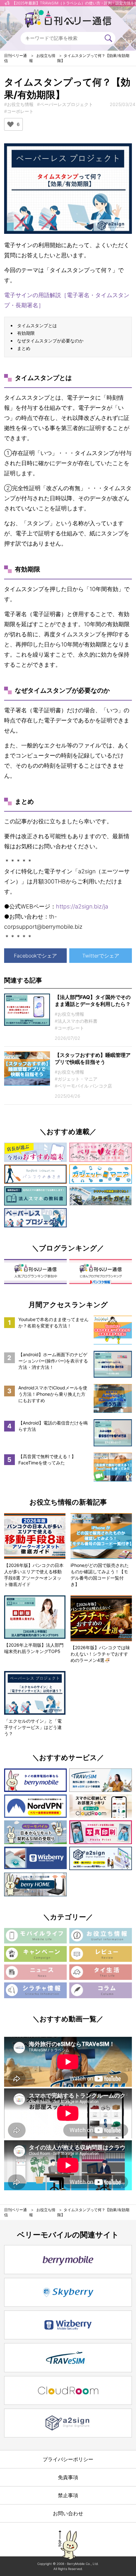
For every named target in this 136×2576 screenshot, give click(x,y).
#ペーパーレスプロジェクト (65, 104)
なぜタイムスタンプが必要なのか (50, 341)
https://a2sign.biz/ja (82, 906)
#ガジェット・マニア (76, 1079)
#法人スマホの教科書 (76, 1021)
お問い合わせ (68, 2513)
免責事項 (68, 2477)
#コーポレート (19, 111)
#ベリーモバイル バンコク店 (83, 1086)
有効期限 (26, 333)
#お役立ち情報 (19, 104)
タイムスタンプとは (37, 325)
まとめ (24, 348)
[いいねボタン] (10, 124)
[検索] (108, 38)
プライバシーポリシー (68, 2459)
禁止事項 (68, 2495)
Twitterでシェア (101, 956)
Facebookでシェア (35, 956)
